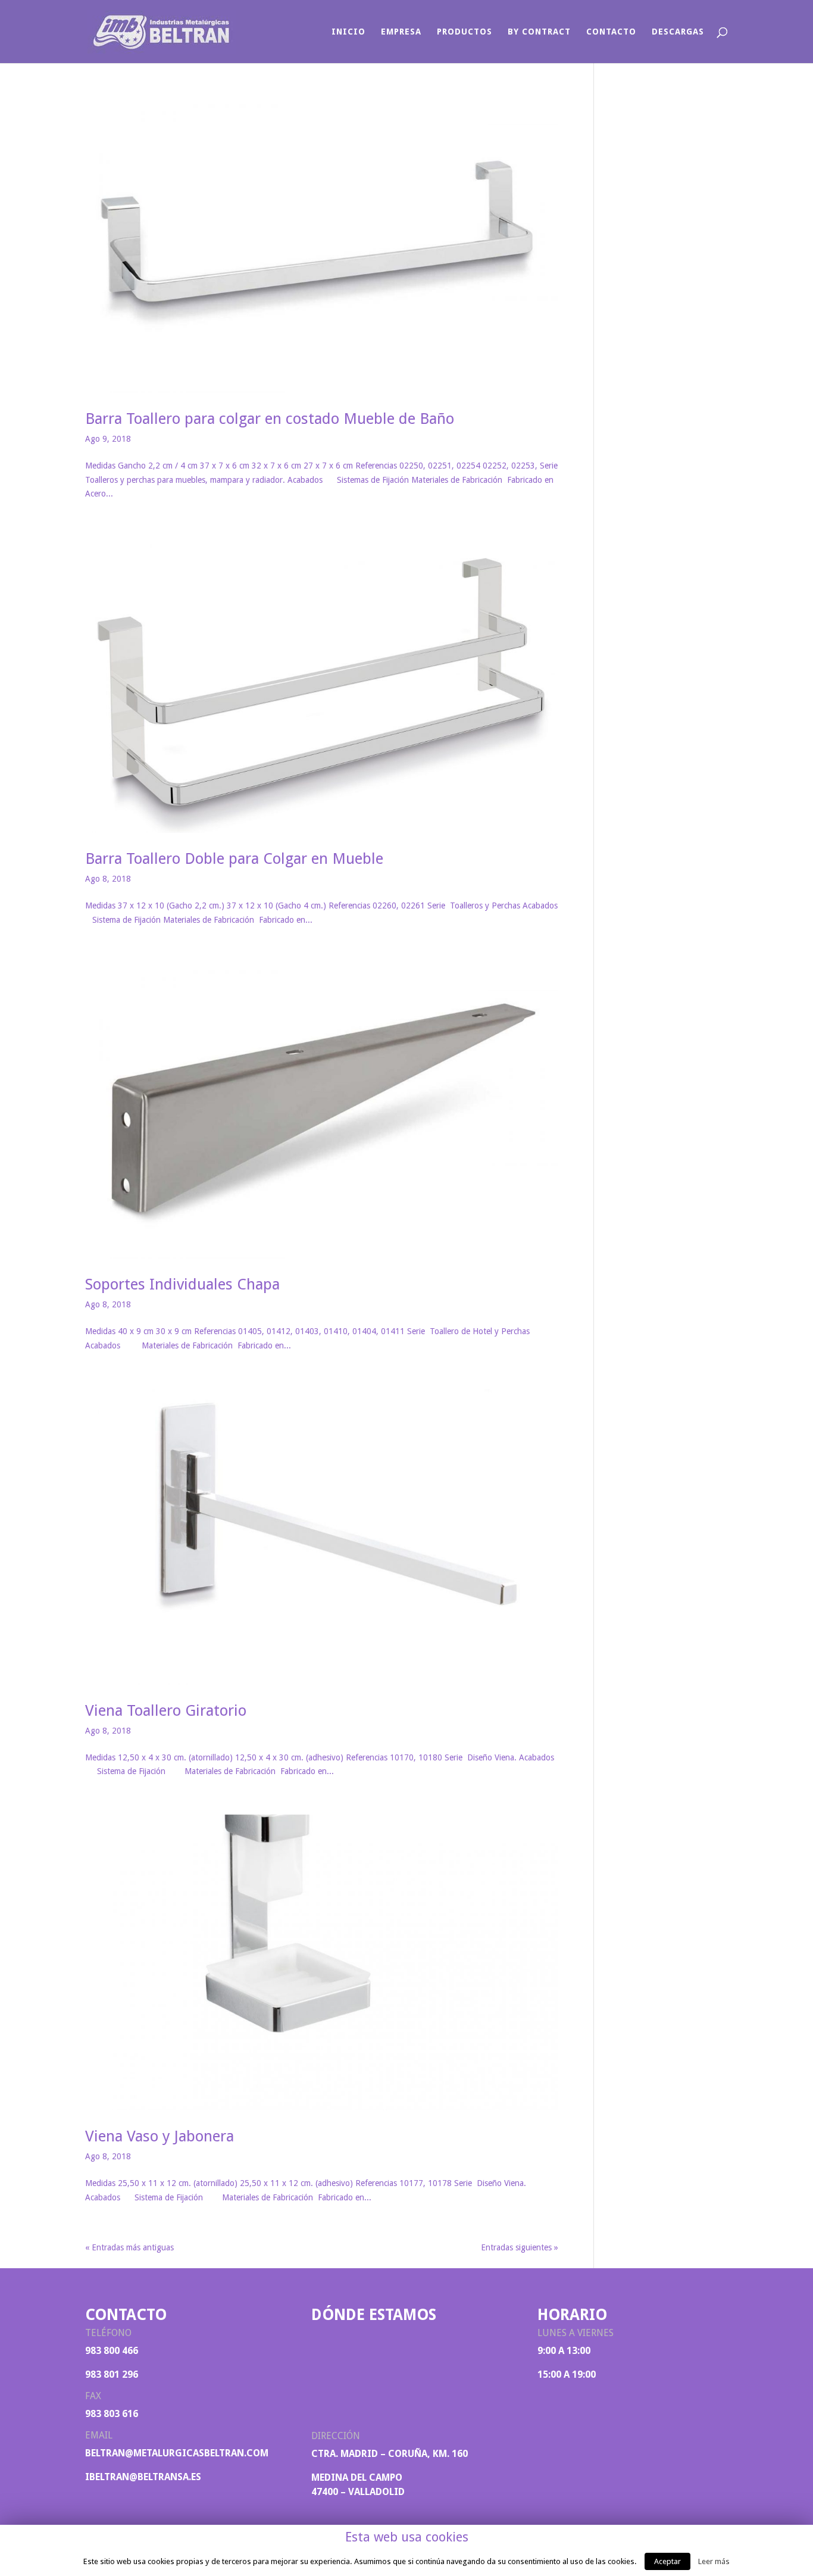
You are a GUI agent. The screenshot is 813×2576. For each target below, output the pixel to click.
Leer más (714, 2561)
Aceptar (667, 2561)
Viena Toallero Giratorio (166, 1710)
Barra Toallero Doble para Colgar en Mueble (234, 858)
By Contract (539, 32)
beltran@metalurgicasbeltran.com (177, 2453)
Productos (465, 32)
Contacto (611, 32)
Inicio (348, 32)
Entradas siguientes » (520, 2247)
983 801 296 (112, 2374)
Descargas (678, 32)
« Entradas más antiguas (129, 2247)
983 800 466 (112, 2351)
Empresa (401, 32)
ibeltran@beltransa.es (143, 2477)
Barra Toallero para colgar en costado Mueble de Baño (270, 419)
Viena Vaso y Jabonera (160, 2136)
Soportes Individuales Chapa (182, 1284)
